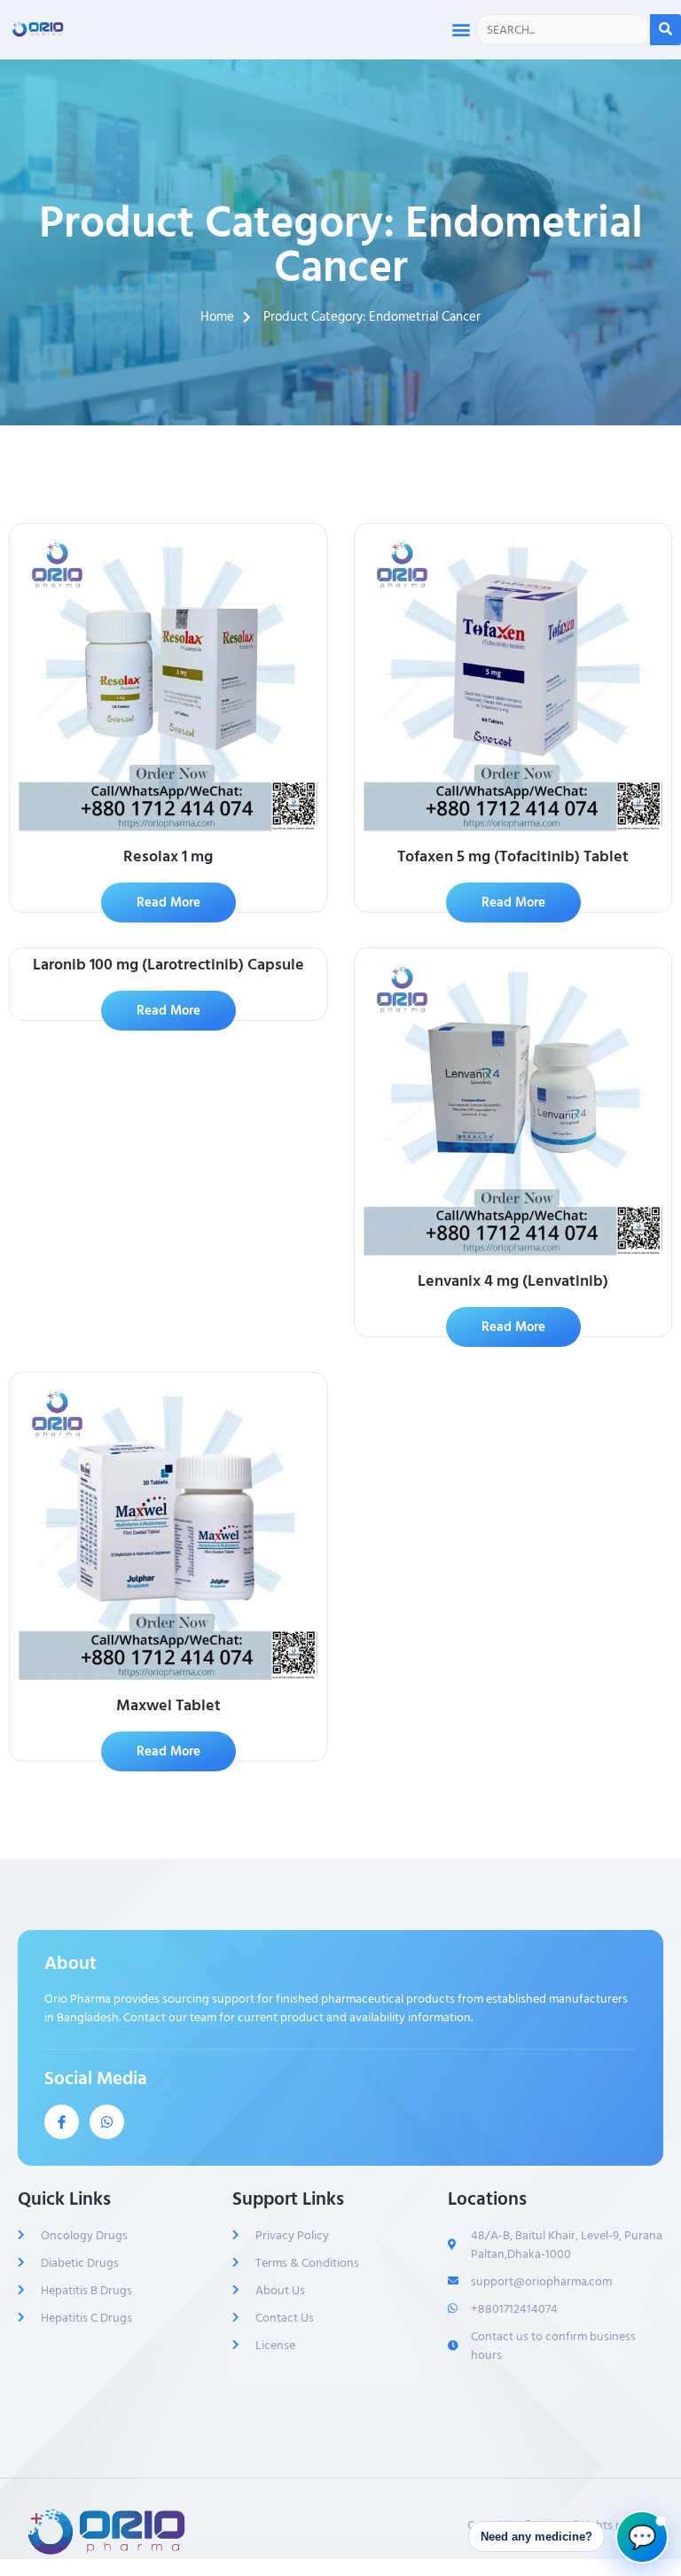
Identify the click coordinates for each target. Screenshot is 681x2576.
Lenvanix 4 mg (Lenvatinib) (513, 1281)
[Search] (665, 30)
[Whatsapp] (107, 2122)
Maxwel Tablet (168, 1705)
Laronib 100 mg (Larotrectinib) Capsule (168, 965)
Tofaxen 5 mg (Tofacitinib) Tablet (513, 856)
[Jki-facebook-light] (62, 2122)
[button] (462, 30)
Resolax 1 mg (168, 856)
